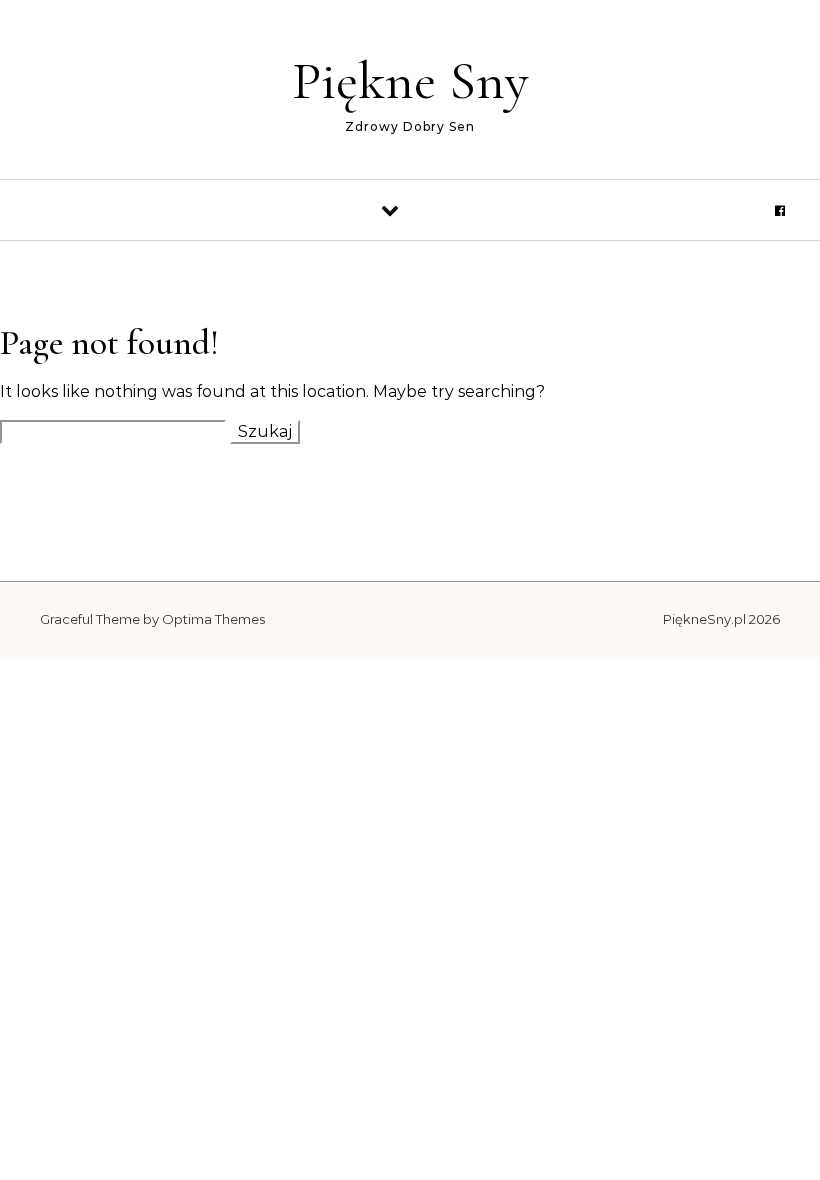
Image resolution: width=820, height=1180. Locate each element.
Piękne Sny (410, 80)
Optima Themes (213, 619)
